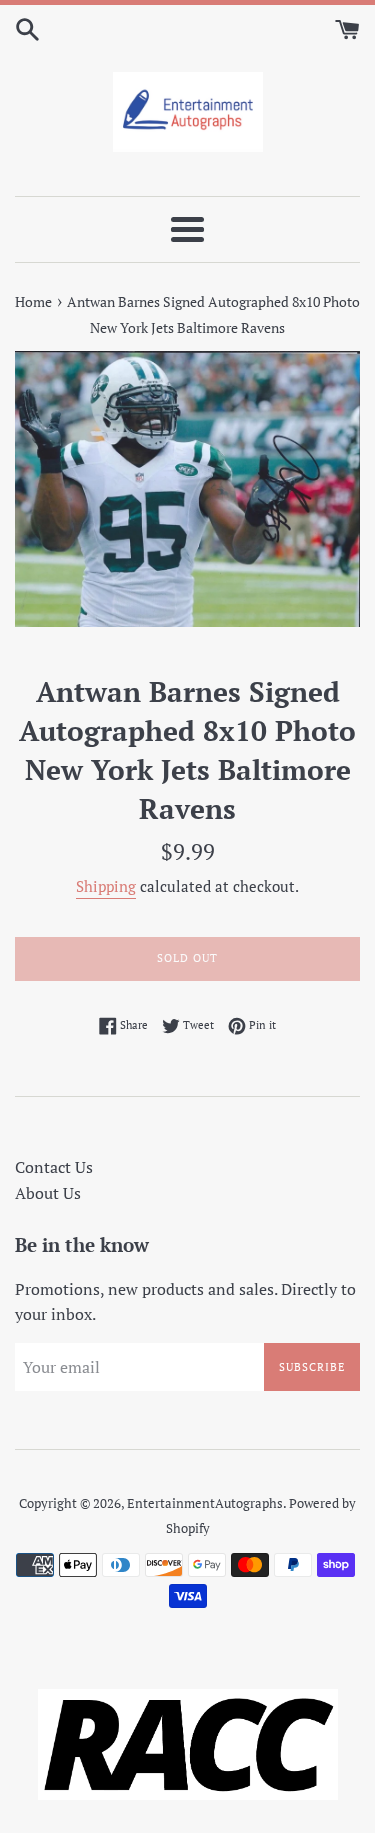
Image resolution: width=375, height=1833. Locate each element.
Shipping (106, 886)
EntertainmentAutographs (205, 1503)
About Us (48, 1193)
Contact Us (54, 1167)
